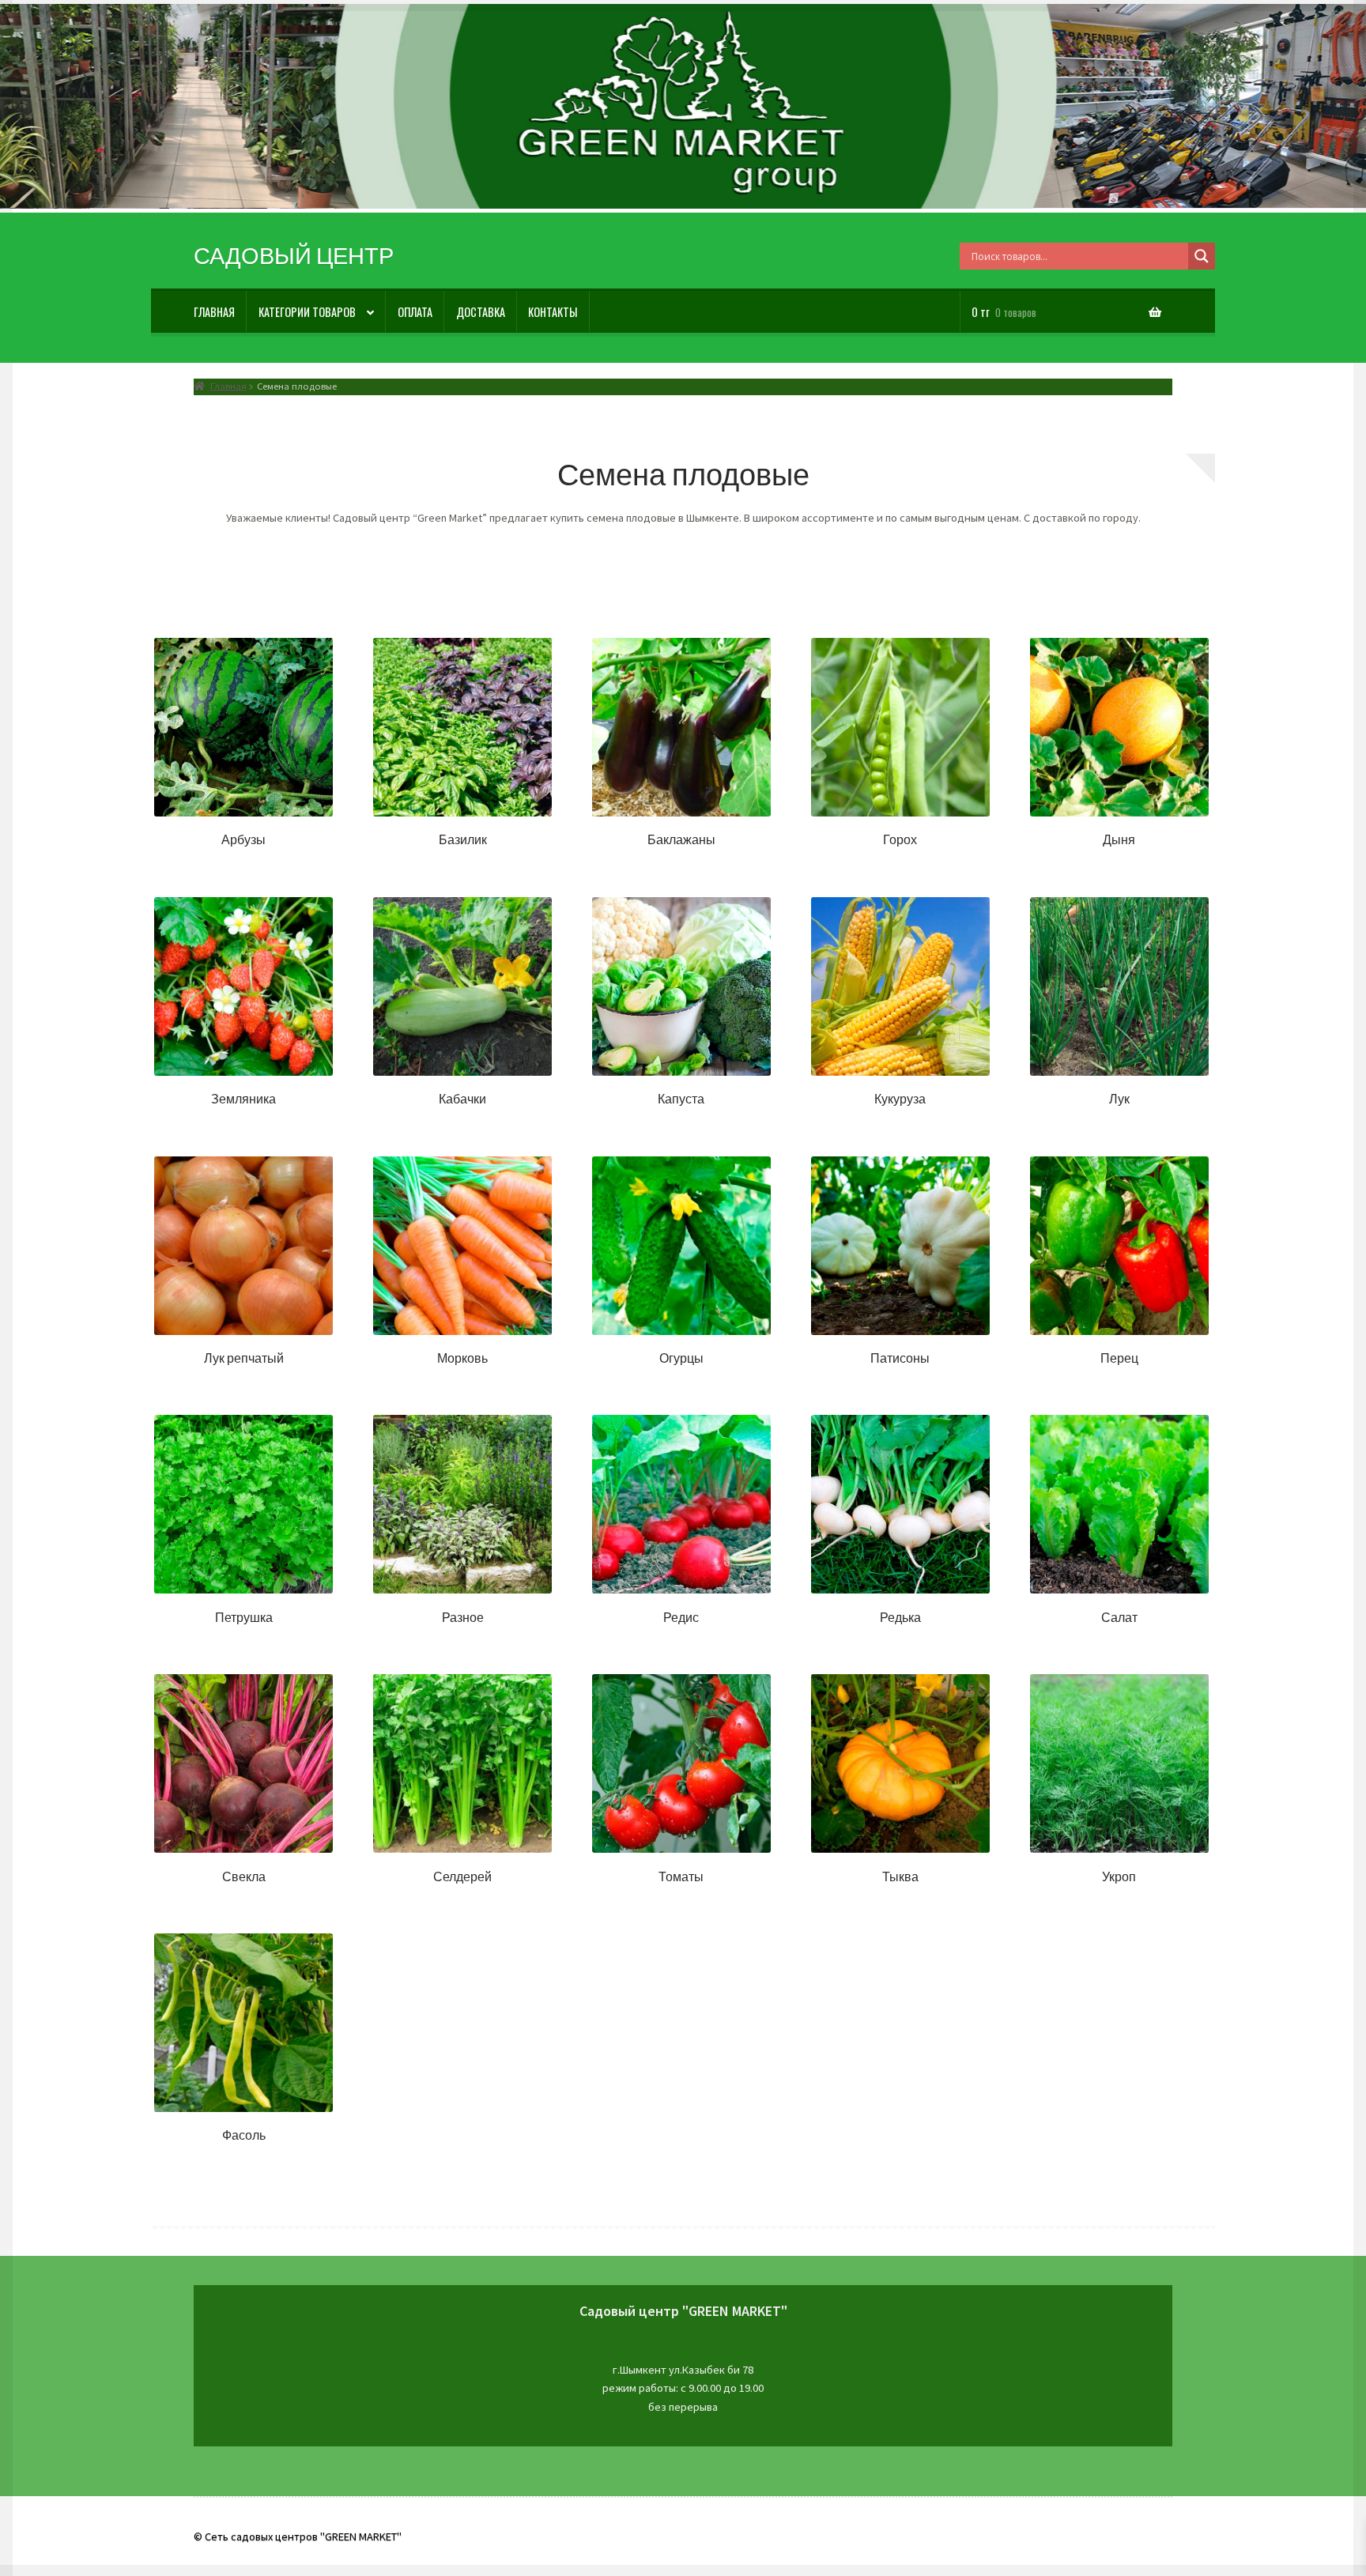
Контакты (553, 312)
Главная (214, 312)
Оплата (415, 312)
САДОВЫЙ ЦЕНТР (294, 256)
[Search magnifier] (1202, 256)
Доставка (481, 312)
